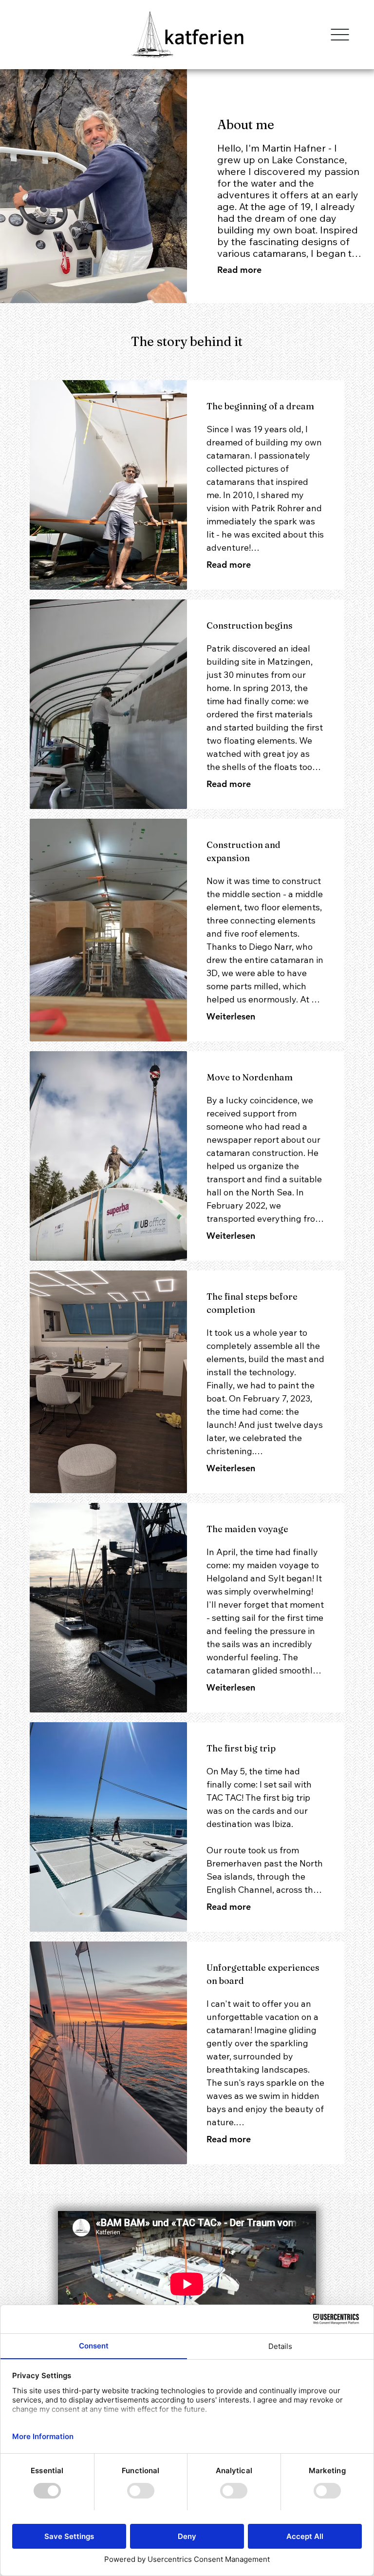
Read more (229, 565)
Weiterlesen (231, 1016)
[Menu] (340, 35)
